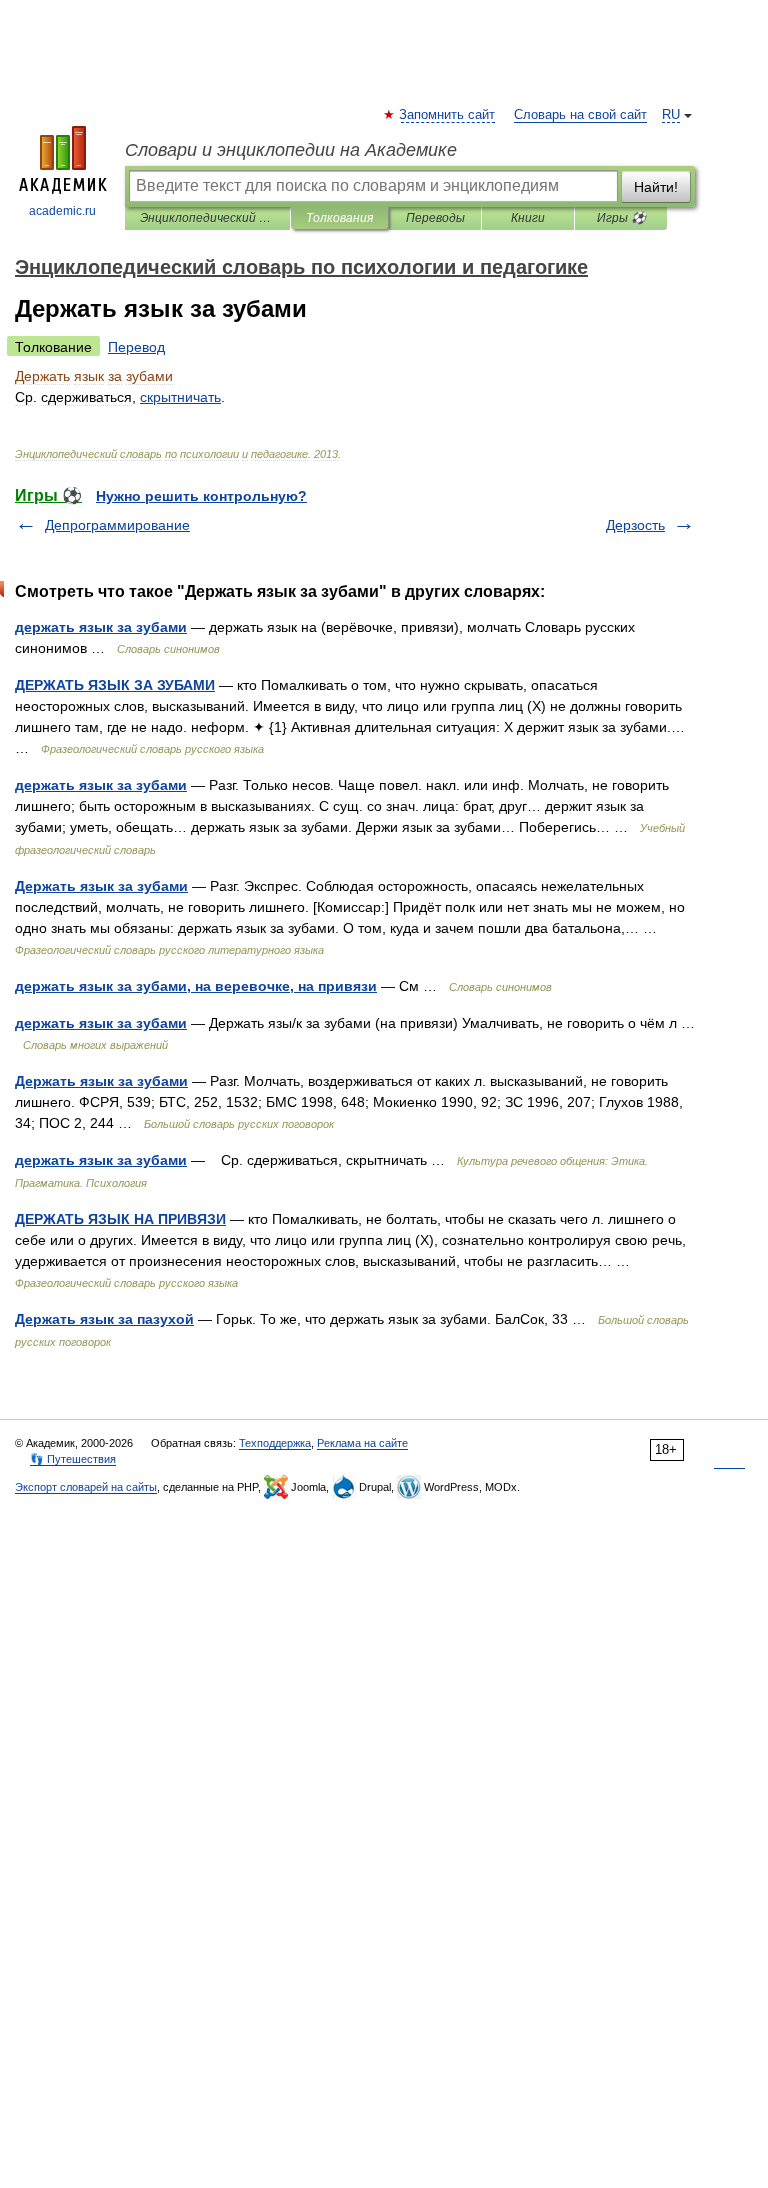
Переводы (435, 218)
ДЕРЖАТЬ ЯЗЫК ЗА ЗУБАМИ (115, 685)
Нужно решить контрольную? (201, 496)
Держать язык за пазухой (104, 1319)
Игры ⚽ (621, 218)
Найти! (656, 187)
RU (671, 115)
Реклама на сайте (362, 1443)
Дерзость (635, 525)
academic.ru (62, 211)
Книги (528, 218)
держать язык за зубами (101, 627)
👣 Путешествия (73, 1459)
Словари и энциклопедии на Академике (291, 150)
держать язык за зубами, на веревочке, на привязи (196, 986)
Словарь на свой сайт (580, 115)
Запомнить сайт (448, 115)
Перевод (136, 347)
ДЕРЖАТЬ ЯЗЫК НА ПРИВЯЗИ (120, 1219)
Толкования (339, 218)
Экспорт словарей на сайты (86, 1487)
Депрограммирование (117, 525)
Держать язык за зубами (101, 886)
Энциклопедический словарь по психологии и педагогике (207, 218)
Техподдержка (275, 1443)
